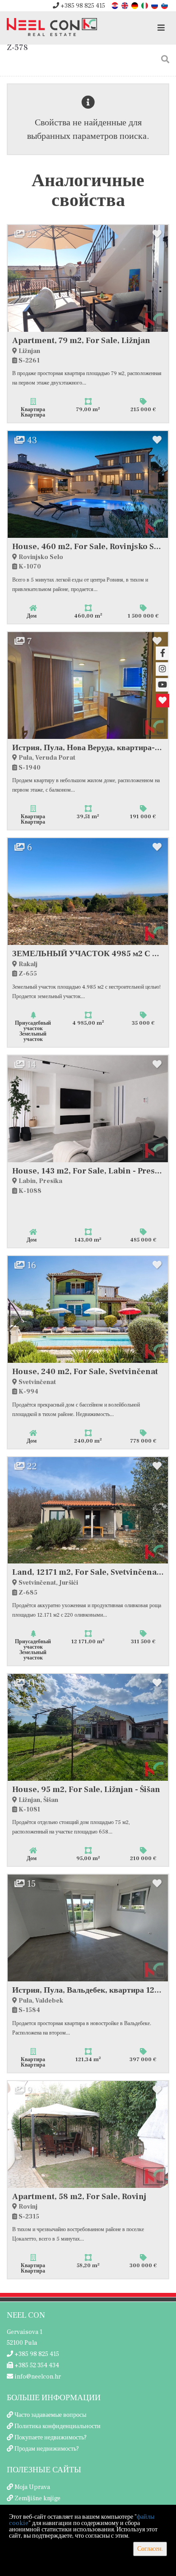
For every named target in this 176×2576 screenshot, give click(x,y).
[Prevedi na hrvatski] (116, 5)
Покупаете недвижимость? (51, 2438)
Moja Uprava (32, 2487)
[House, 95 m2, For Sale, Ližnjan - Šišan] (88, 1727)
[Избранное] (162, 701)
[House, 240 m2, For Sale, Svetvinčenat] (88, 1309)
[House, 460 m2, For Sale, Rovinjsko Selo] (88, 484)
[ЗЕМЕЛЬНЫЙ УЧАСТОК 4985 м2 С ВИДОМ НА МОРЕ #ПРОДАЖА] (88, 892)
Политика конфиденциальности (58, 2426)
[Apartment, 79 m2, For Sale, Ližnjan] (88, 278)
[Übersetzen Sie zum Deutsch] (135, 5)
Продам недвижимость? (47, 2449)
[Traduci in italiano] (145, 5)
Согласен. (150, 2549)
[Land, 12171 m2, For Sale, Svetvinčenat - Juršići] (88, 1510)
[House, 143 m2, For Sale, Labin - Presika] (88, 1109)
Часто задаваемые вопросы (50, 2415)
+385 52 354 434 (36, 2365)
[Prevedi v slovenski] (165, 5)
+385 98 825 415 (82, 6)
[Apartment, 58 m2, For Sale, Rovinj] (88, 2134)
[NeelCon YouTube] (162, 685)
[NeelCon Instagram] (162, 669)
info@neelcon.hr (37, 2377)
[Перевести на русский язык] (155, 5)
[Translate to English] (125, 5)
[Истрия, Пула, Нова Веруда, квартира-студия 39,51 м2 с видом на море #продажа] (88, 685)
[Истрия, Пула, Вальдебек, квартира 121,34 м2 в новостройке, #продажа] (88, 1928)
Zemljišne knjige (37, 2498)
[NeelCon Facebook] (162, 653)
